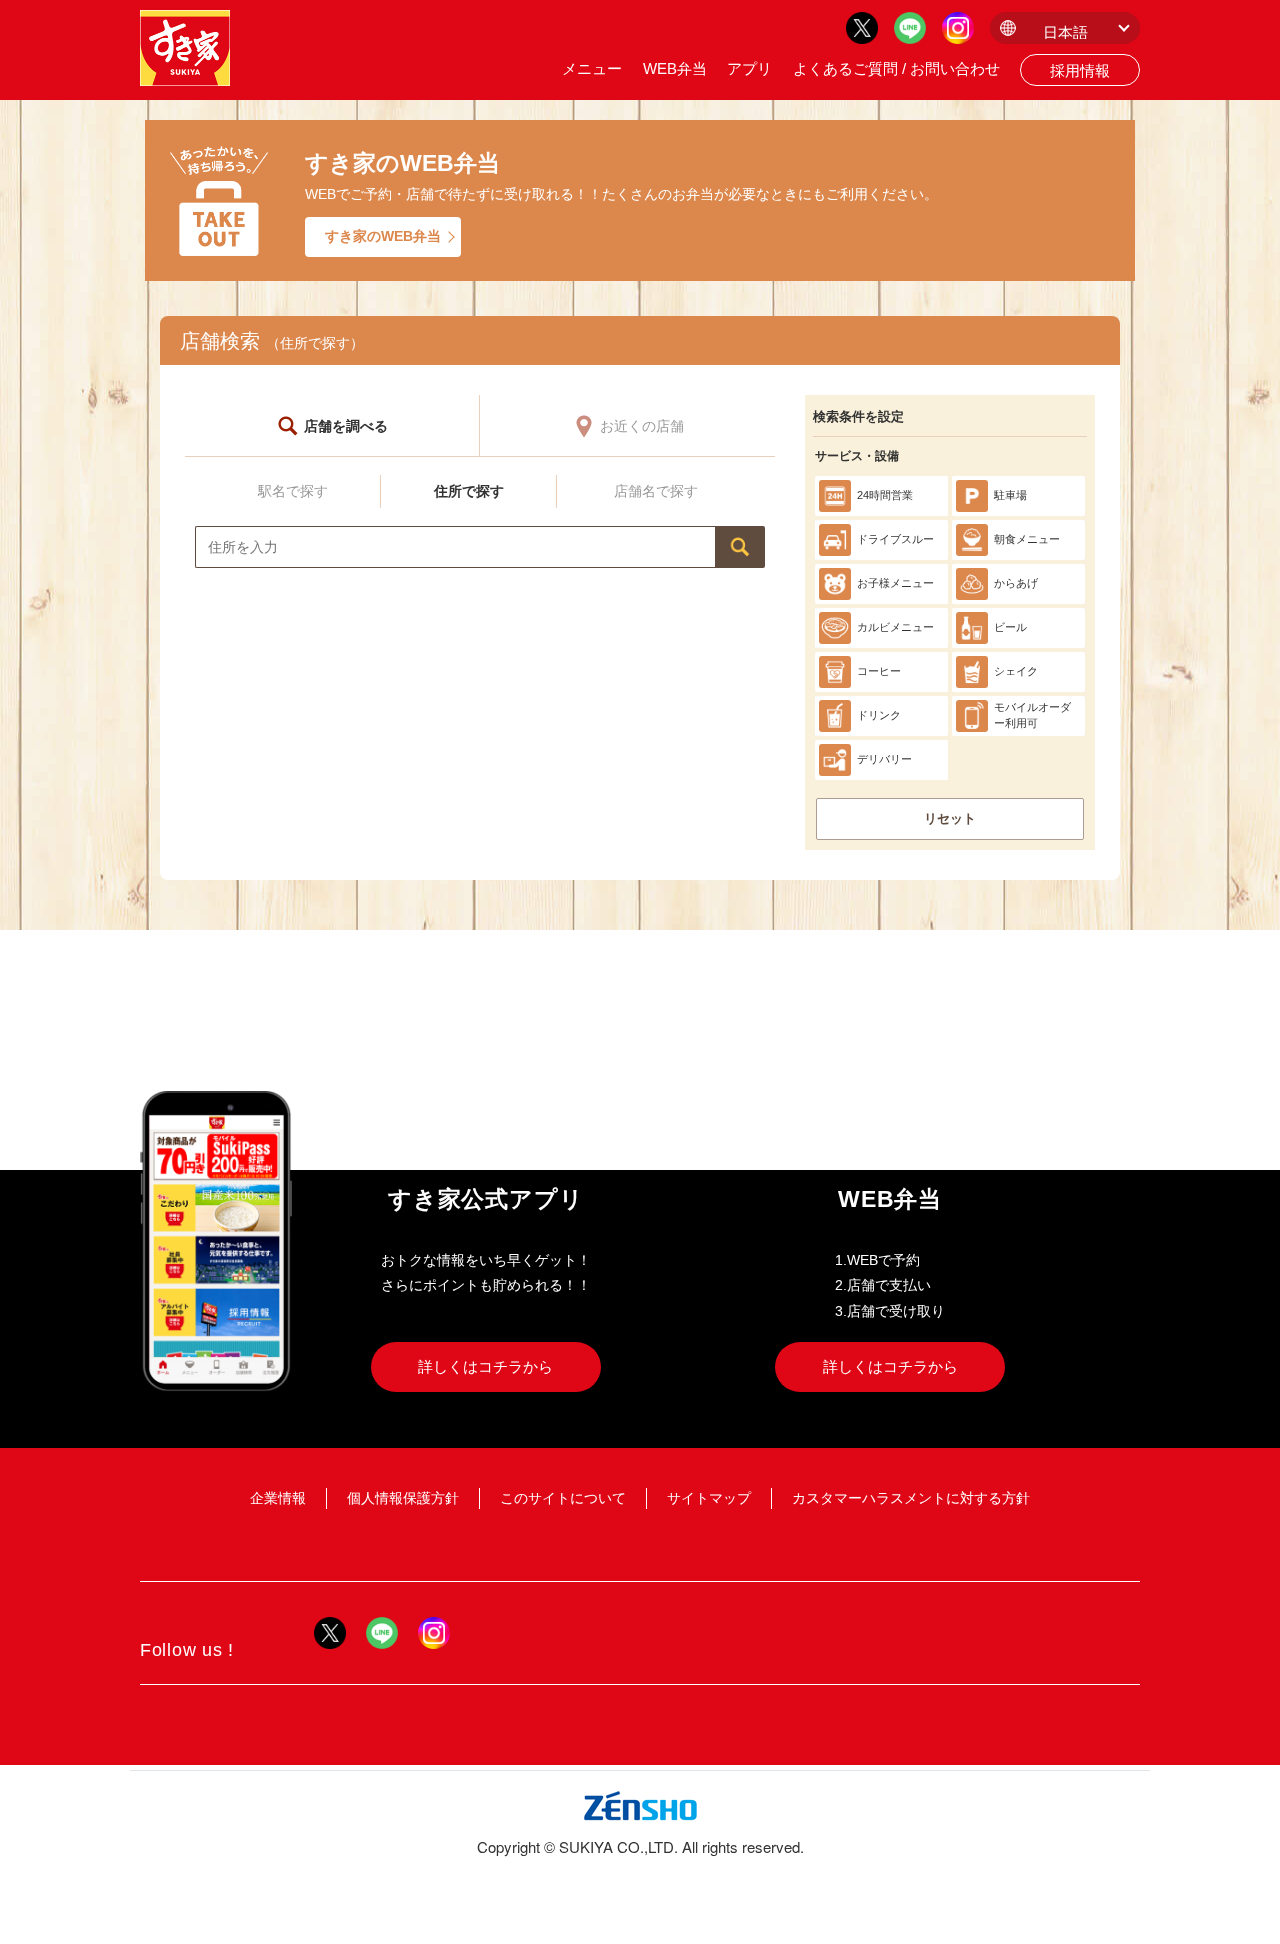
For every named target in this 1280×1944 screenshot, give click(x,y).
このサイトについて (563, 1498)
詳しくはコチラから (485, 1366)
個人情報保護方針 (403, 1498)
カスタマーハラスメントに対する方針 (911, 1498)
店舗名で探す (656, 491)
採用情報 (1080, 70)
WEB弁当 (675, 68)
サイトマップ (709, 1498)
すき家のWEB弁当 (383, 236)
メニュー (592, 68)
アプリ (749, 68)
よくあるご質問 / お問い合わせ (896, 68)
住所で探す (469, 491)
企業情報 (278, 1498)
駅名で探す (293, 491)
